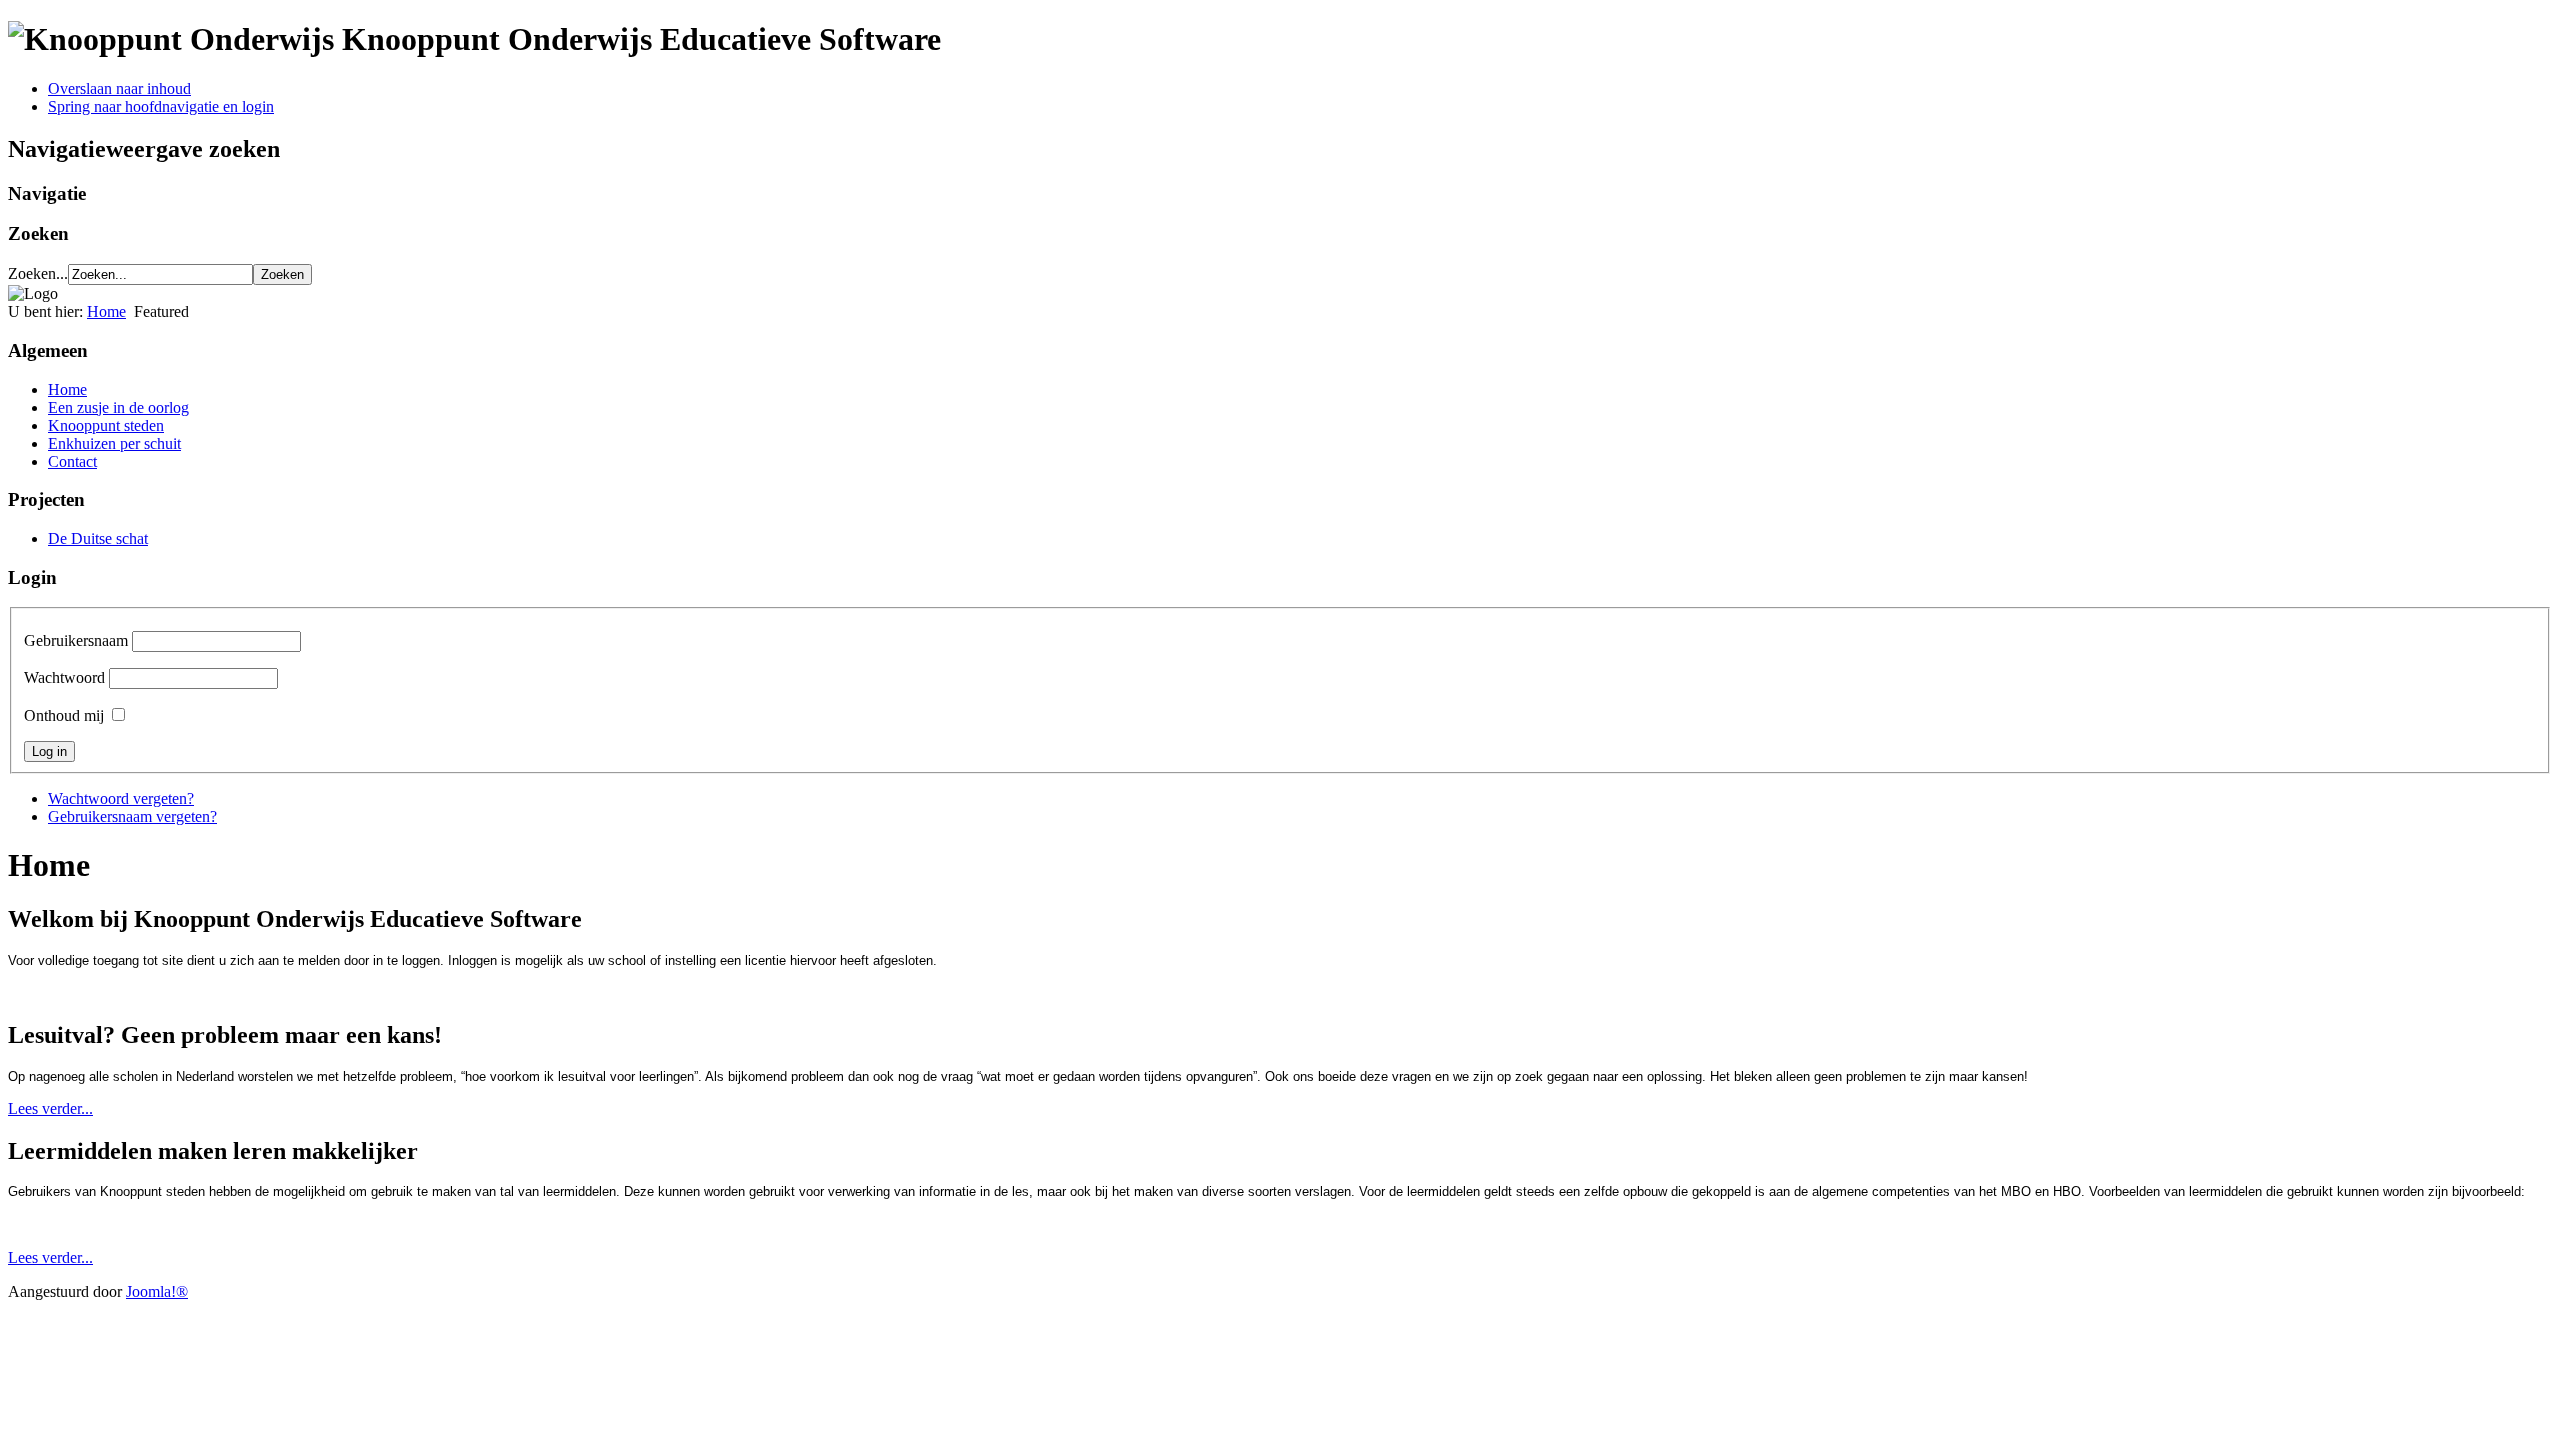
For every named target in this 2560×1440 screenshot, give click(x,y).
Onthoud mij (64, 715)
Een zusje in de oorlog (118, 407)
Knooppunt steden (106, 425)
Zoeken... (38, 273)
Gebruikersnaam (76, 640)
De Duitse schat (98, 538)
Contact (72, 461)
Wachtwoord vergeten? (121, 798)
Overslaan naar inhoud (119, 88)
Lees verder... (50, 1108)
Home (106, 311)
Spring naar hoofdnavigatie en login (161, 106)
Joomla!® (157, 1291)
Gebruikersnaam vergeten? (132, 816)
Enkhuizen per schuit (114, 443)
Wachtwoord (64, 677)
